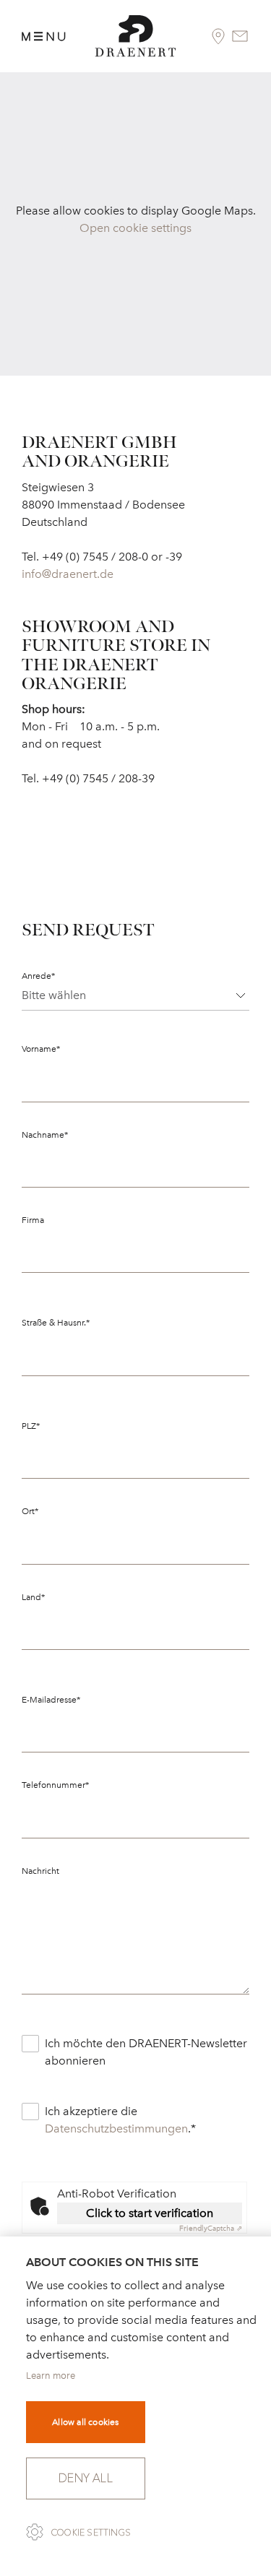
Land (33, 1597)
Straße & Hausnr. (56, 1323)
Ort (30, 1511)
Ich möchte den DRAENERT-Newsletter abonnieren (146, 2052)
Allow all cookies (85, 2422)
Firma (33, 1220)
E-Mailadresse (51, 1700)
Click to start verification (150, 2213)
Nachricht (40, 1871)
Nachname (45, 1135)
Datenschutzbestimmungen (116, 2128)
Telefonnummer (55, 1785)
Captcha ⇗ (211, 2229)
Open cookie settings (135, 228)
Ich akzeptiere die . (120, 2120)
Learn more (51, 2376)
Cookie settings (91, 2533)
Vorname (41, 1049)
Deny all (86, 2478)
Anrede (38, 976)
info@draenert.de (68, 574)
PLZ (31, 1426)
